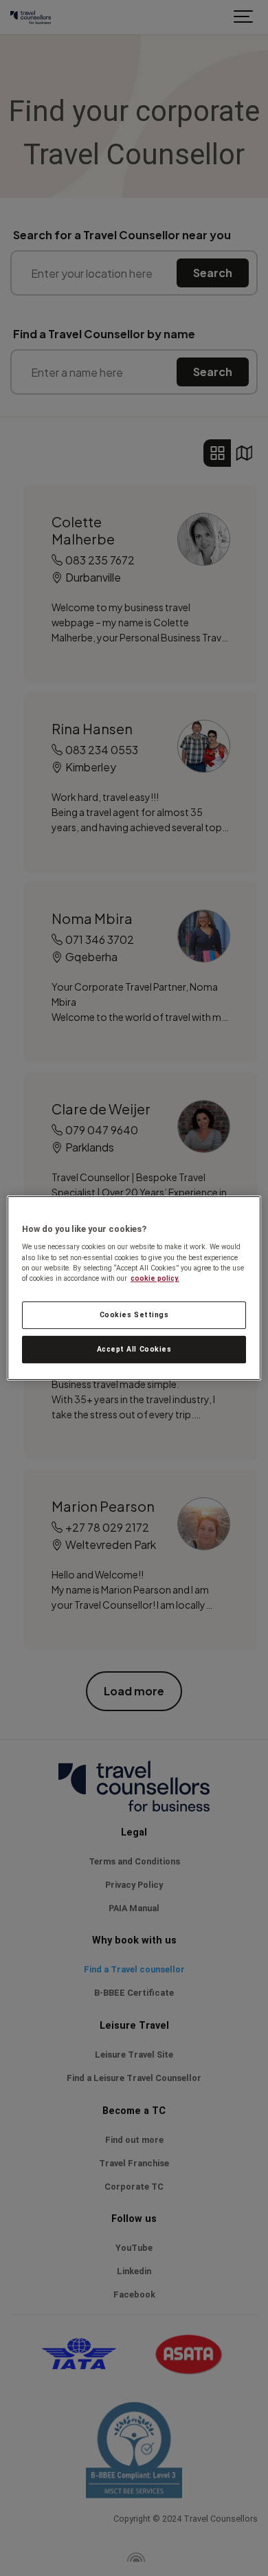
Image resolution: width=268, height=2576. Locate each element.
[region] (134, 1288)
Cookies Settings (134, 1315)
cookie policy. (155, 1278)
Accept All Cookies (134, 1349)
